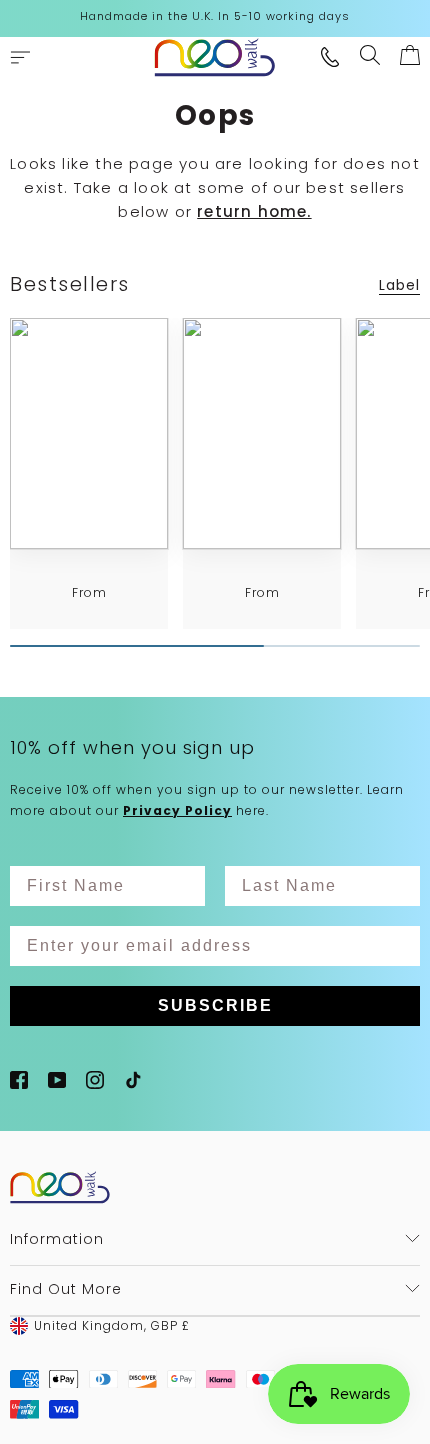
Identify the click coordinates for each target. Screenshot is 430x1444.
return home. (254, 211)
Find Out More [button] (66, 1289)
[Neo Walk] (214, 58)
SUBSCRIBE (215, 1005)
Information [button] (57, 1239)
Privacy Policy (177, 810)
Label (399, 285)
